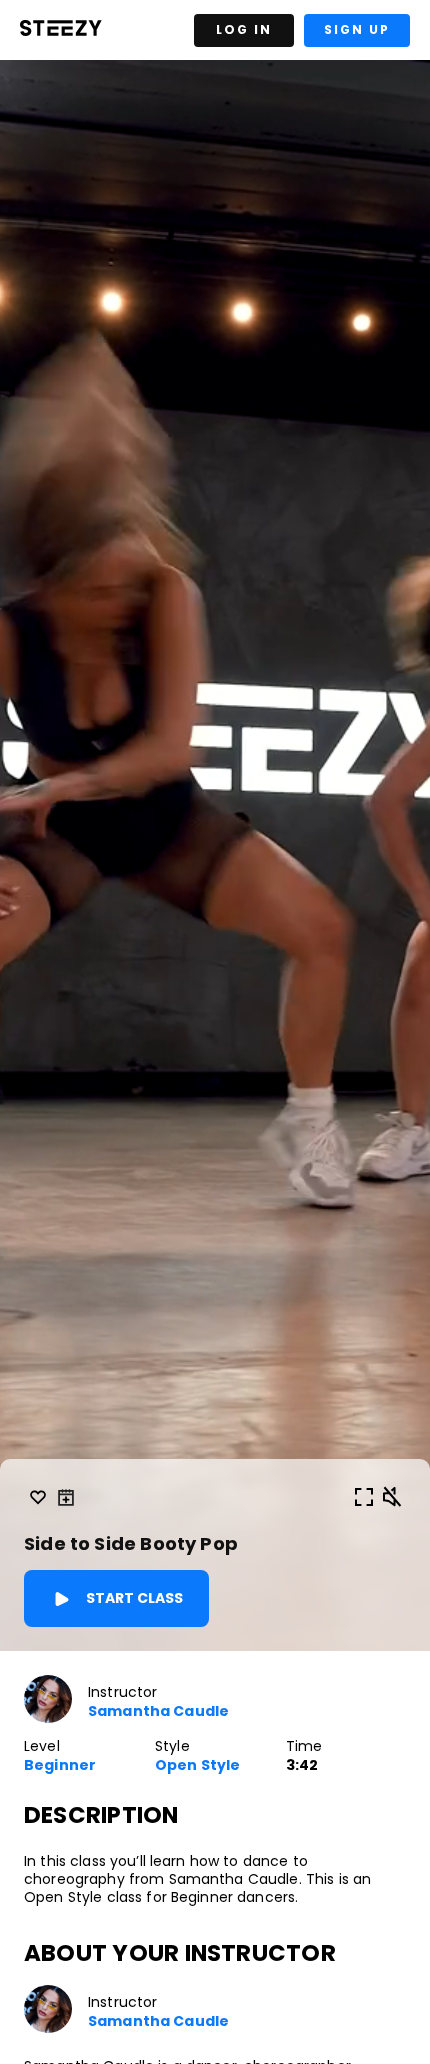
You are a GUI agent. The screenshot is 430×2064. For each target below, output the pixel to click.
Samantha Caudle (158, 1711)
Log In (244, 29)
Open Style (197, 1765)
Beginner (60, 1765)
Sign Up (357, 29)
